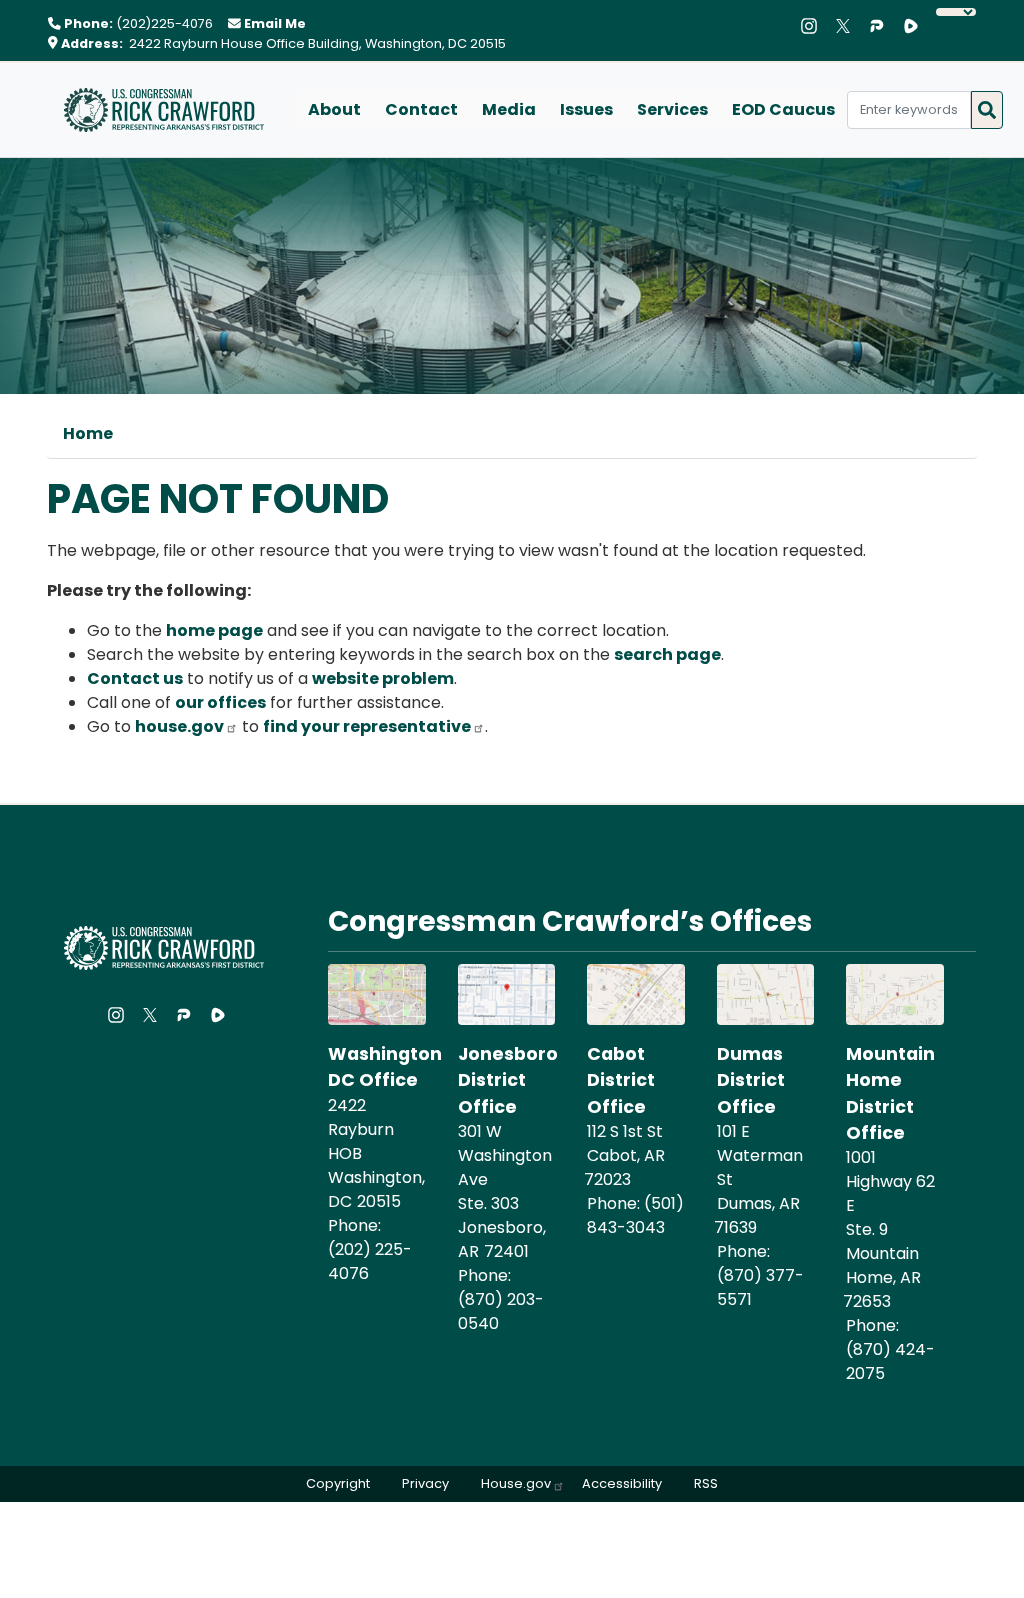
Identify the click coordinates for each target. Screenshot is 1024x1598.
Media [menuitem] (509, 109)
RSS (706, 1483)
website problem (383, 678)
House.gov (516, 1483)
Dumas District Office (751, 1080)
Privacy (425, 1483)
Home (88, 433)
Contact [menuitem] (421, 109)
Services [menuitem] (672, 109)
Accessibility (622, 1483)
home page (214, 630)
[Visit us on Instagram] (814, 26)
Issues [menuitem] (586, 109)
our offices (220, 702)
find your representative (367, 726)
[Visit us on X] (848, 26)
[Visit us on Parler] (882, 26)
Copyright (338, 1483)
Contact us (135, 678)
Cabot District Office (621, 1080)
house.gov (179, 726)
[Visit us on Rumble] (916, 26)
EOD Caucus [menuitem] (783, 109)
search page (667, 654)
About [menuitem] (334, 109)
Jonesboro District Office (508, 1080)
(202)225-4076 (164, 23)
